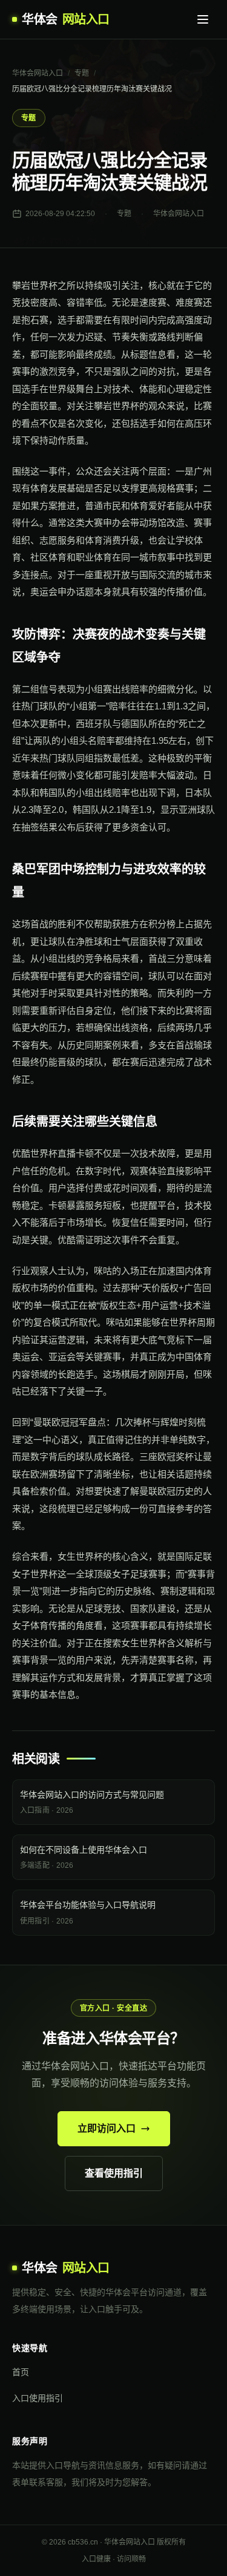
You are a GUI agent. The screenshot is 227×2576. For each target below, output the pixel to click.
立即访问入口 (107, 2128)
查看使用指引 (114, 2173)
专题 (82, 73)
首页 (21, 2372)
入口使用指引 (38, 2398)
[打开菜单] (203, 19)
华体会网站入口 (38, 73)
